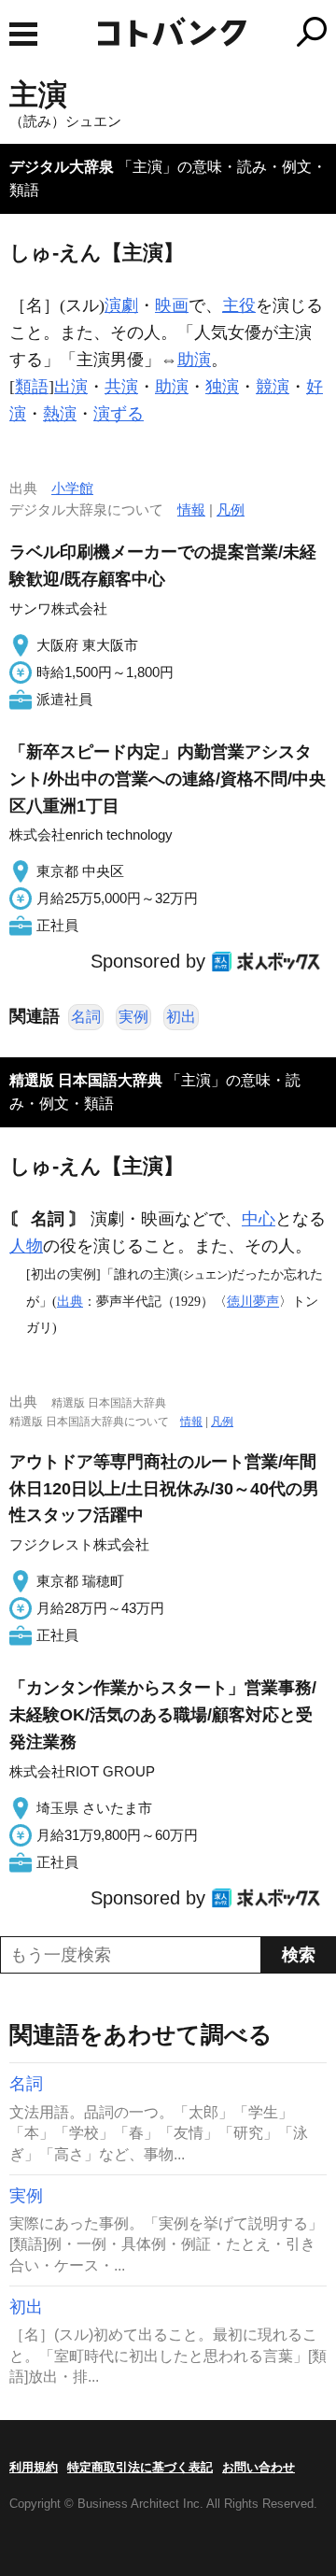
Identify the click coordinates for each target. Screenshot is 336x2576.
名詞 (86, 1017)
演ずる (119, 414)
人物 (26, 1246)
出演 (71, 387)
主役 (239, 305)
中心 (259, 1219)
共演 (121, 387)
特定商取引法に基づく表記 (140, 2467)
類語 (32, 387)
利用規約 (34, 2467)
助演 (194, 360)
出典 (70, 1301)
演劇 (121, 305)
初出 (181, 1017)
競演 (273, 387)
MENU (23, 34)
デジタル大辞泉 (62, 167)
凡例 (231, 510)
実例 (133, 1017)
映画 (172, 305)
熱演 (60, 414)
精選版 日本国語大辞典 (86, 1080)
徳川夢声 (253, 1301)
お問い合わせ (259, 2467)
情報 (191, 510)
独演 (222, 387)
